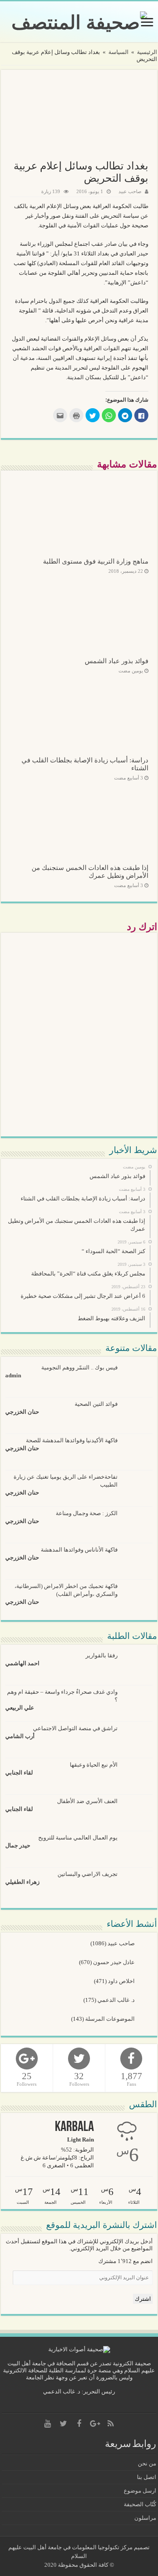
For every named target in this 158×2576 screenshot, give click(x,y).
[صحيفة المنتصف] (79, 21)
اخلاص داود (122, 1981)
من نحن (147, 2463)
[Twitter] (63, 2424)
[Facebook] (79, 2424)
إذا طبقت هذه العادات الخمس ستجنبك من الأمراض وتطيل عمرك (90, 871)
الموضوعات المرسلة (111, 2019)
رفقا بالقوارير (102, 1655)
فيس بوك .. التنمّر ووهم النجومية (79, 1367)
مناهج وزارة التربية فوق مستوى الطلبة (96, 561)
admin (13, 1375)
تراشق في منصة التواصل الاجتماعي (75, 1728)
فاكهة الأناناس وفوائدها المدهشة (79, 1550)
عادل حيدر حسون (115, 1962)
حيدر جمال (18, 1845)
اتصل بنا (147, 2477)
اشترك (143, 2299)
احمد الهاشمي (22, 1663)
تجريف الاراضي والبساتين (88, 1874)
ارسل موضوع (140, 2491)
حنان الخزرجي (22, 1412)
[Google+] (95, 2424)
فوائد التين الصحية (96, 1404)
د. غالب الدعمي (117, 2000)
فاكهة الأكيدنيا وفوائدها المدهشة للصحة (72, 1440)
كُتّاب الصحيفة (140, 2504)
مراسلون (145, 2518)
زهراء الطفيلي (22, 1882)
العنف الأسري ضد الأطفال (87, 1801)
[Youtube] (47, 2424)
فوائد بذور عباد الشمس (117, 661)
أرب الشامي (20, 1736)
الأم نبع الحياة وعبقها (94, 1765)
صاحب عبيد (130, 191)
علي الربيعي (20, 1708)
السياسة (118, 52)
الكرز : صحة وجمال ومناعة (87, 1513)
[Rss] (111, 2424)
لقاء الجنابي (19, 1773)
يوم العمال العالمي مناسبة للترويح (78, 1838)
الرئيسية (147, 52)
